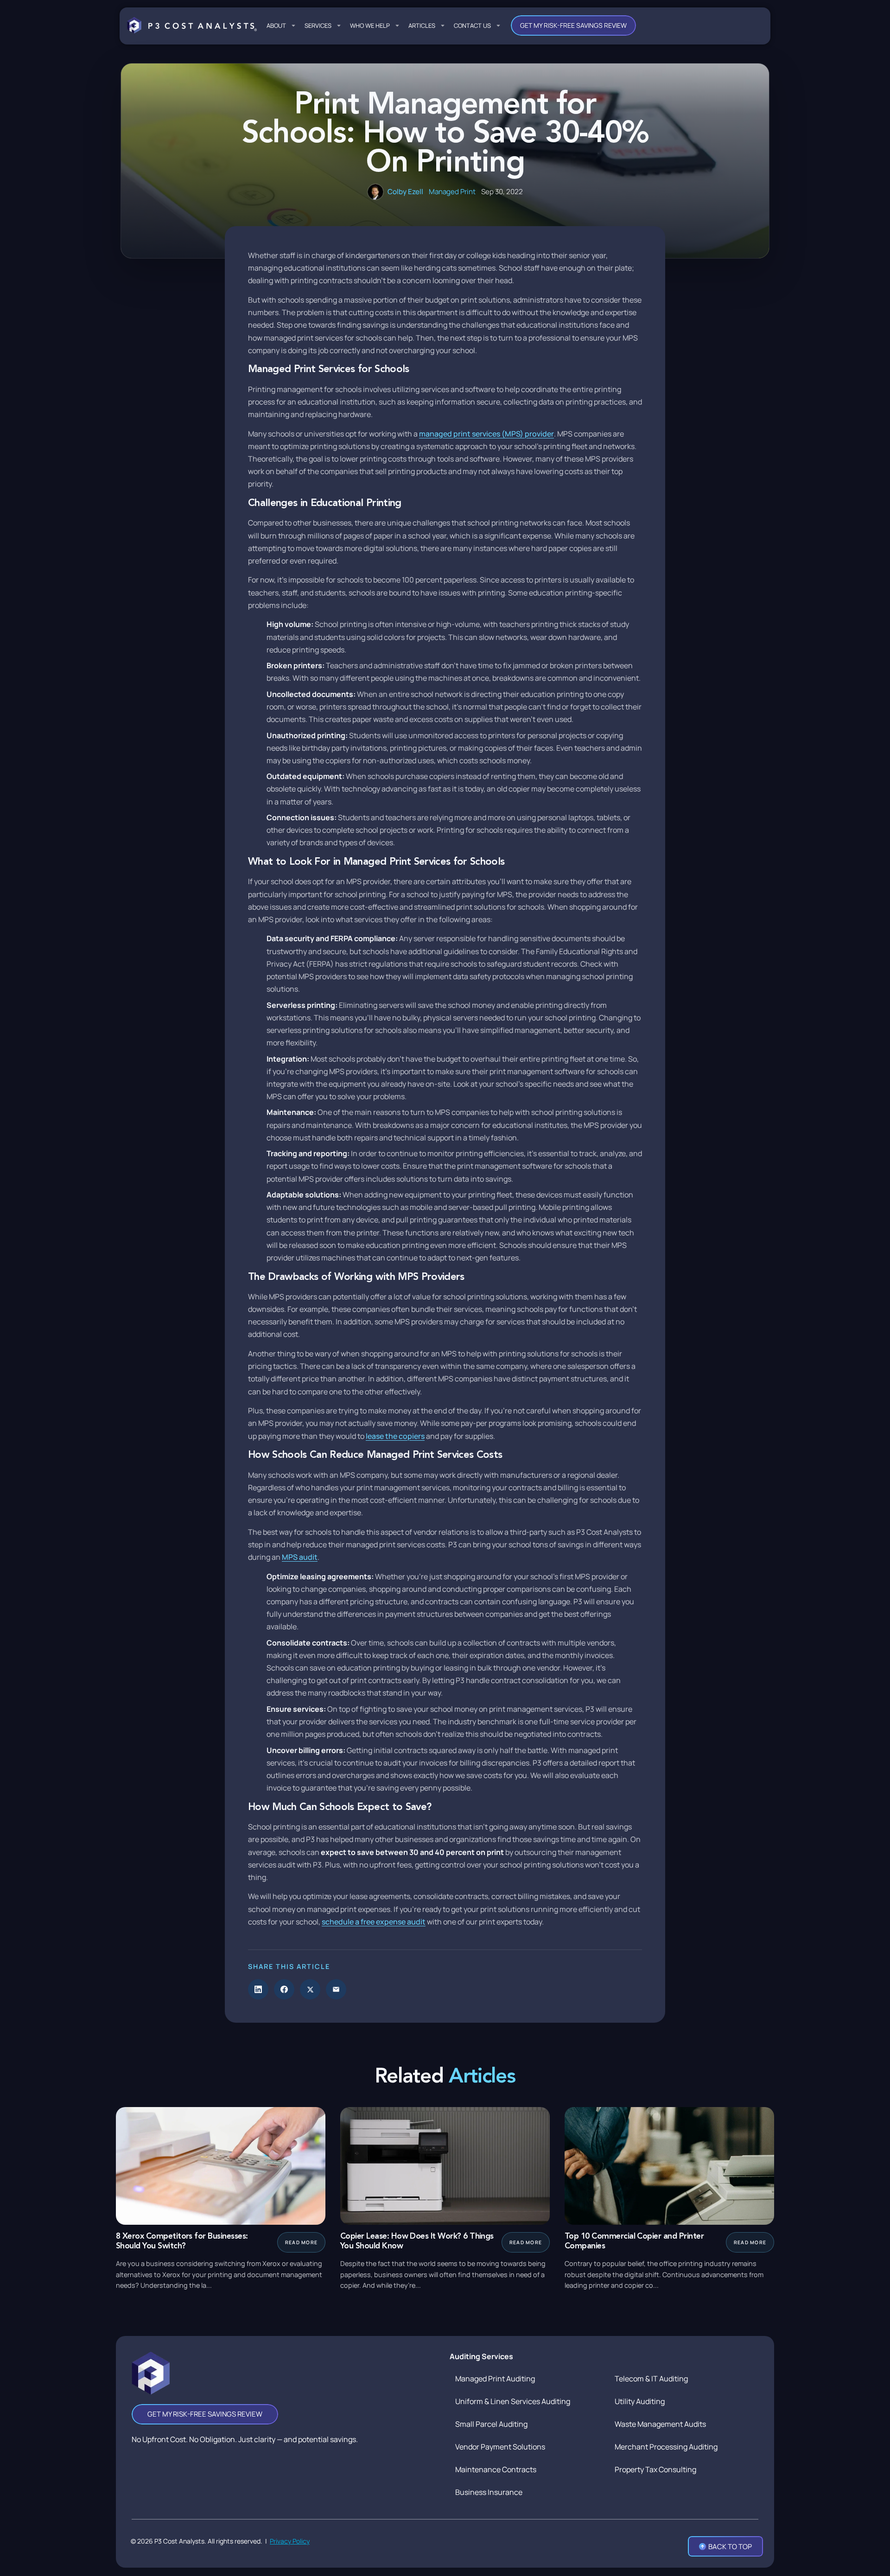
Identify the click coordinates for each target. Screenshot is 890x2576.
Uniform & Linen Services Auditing (513, 2401)
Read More (301, 2242)
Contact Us (472, 25)
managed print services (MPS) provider (486, 434)
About (276, 25)
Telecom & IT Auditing (651, 2379)
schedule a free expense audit (374, 1922)
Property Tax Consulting (655, 2469)
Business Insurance (489, 2492)
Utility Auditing (640, 2401)
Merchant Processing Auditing (666, 2447)
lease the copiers (395, 1436)
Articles (422, 25)
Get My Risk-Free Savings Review (573, 25)
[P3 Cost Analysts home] (192, 25)
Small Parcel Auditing (491, 2424)
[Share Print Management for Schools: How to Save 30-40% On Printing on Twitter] (310, 1989)
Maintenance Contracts (496, 2469)
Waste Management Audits (660, 2424)
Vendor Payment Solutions (500, 2447)
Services (318, 25)
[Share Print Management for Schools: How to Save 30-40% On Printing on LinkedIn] (258, 1989)
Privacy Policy (290, 2541)
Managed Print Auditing (495, 2379)
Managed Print (452, 192)
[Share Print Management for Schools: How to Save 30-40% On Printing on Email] (336, 1989)
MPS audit (300, 1557)
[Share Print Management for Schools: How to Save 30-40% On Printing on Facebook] (284, 1989)
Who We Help (370, 25)
